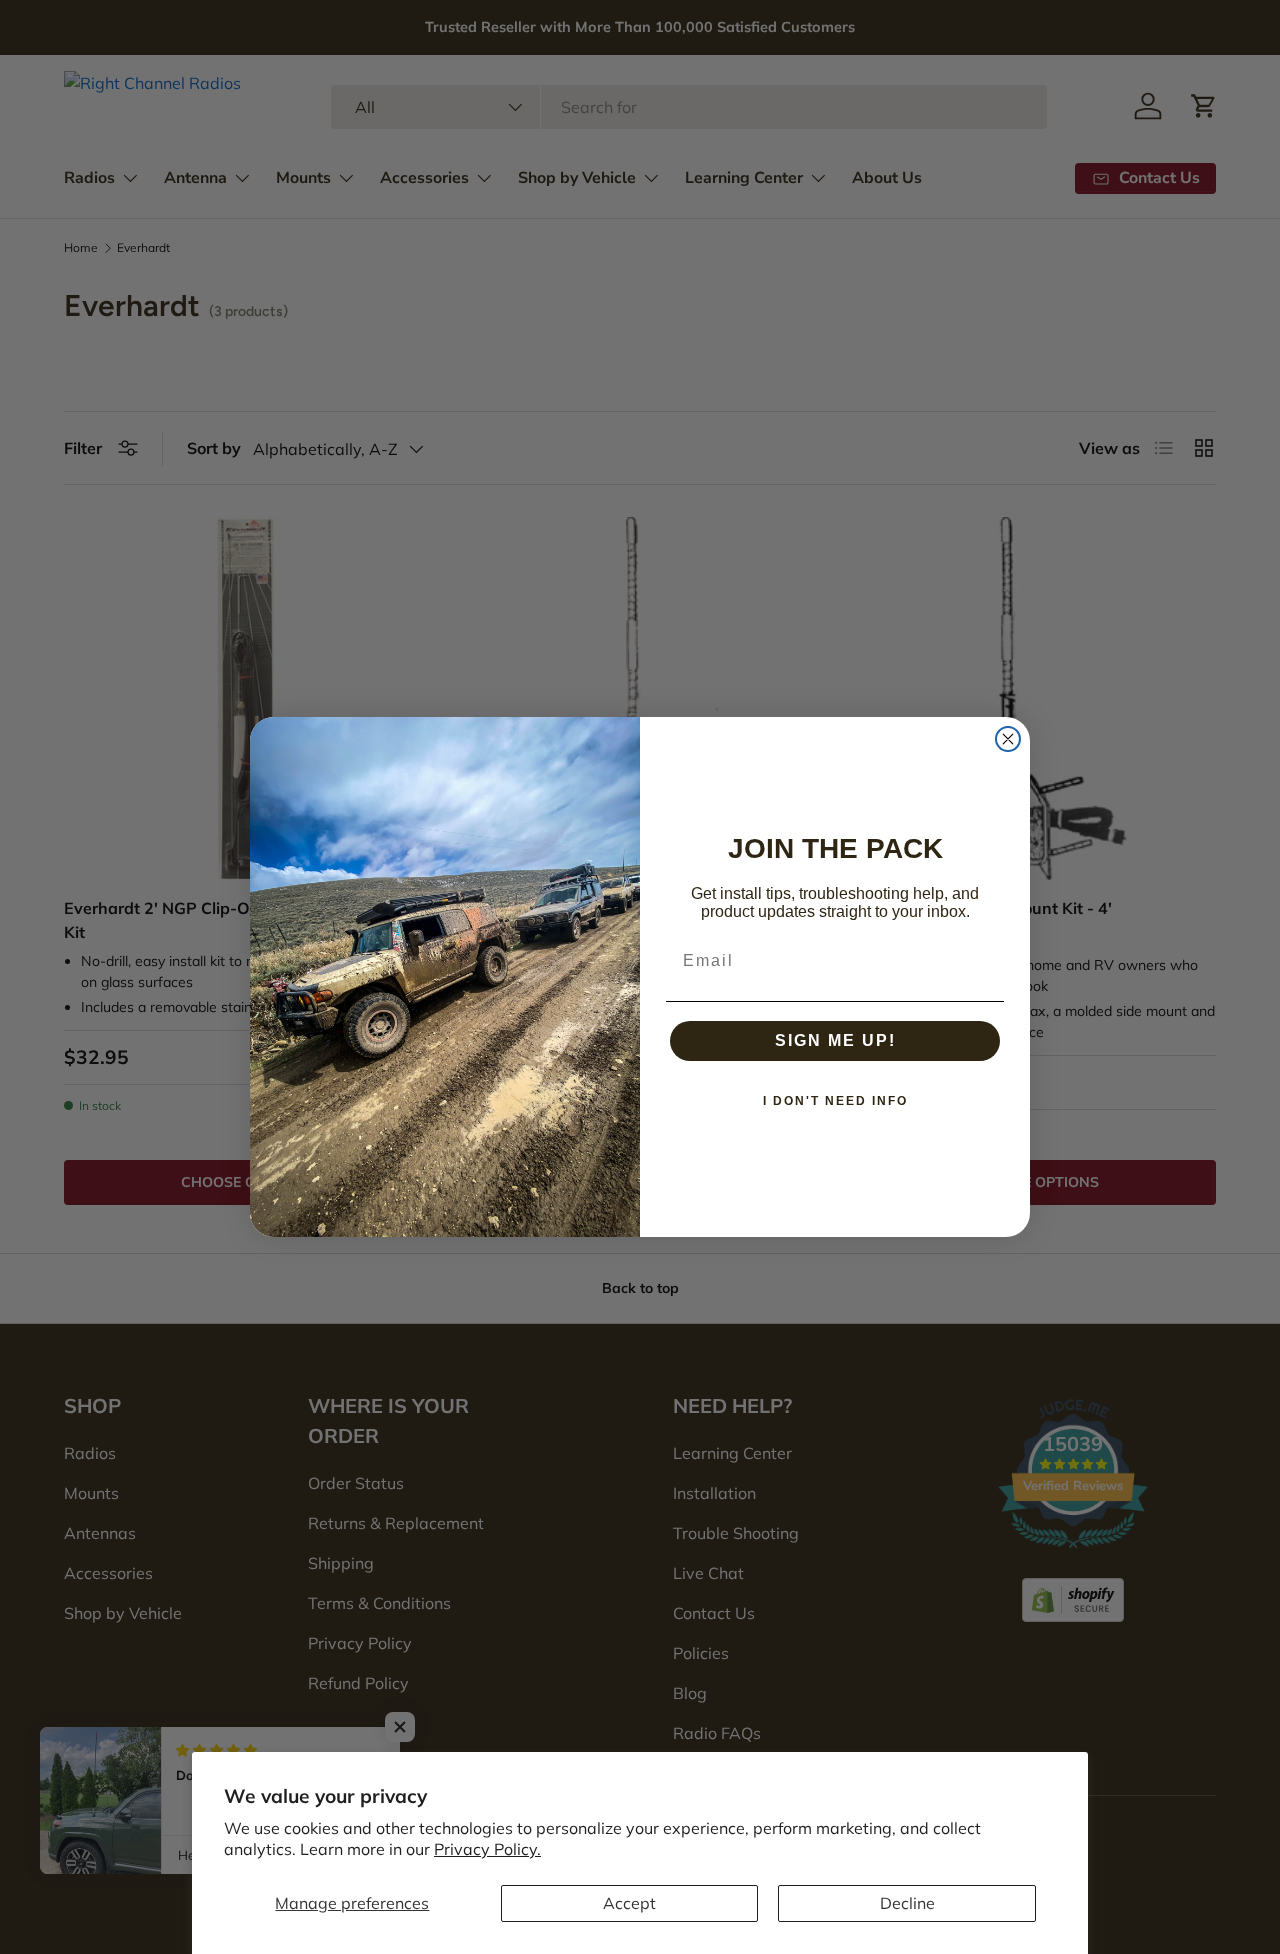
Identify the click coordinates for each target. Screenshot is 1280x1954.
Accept (629, 1903)
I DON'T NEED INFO (835, 1101)
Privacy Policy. (487, 1849)
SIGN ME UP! (835, 1040)
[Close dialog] (1008, 739)
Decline (907, 1903)
